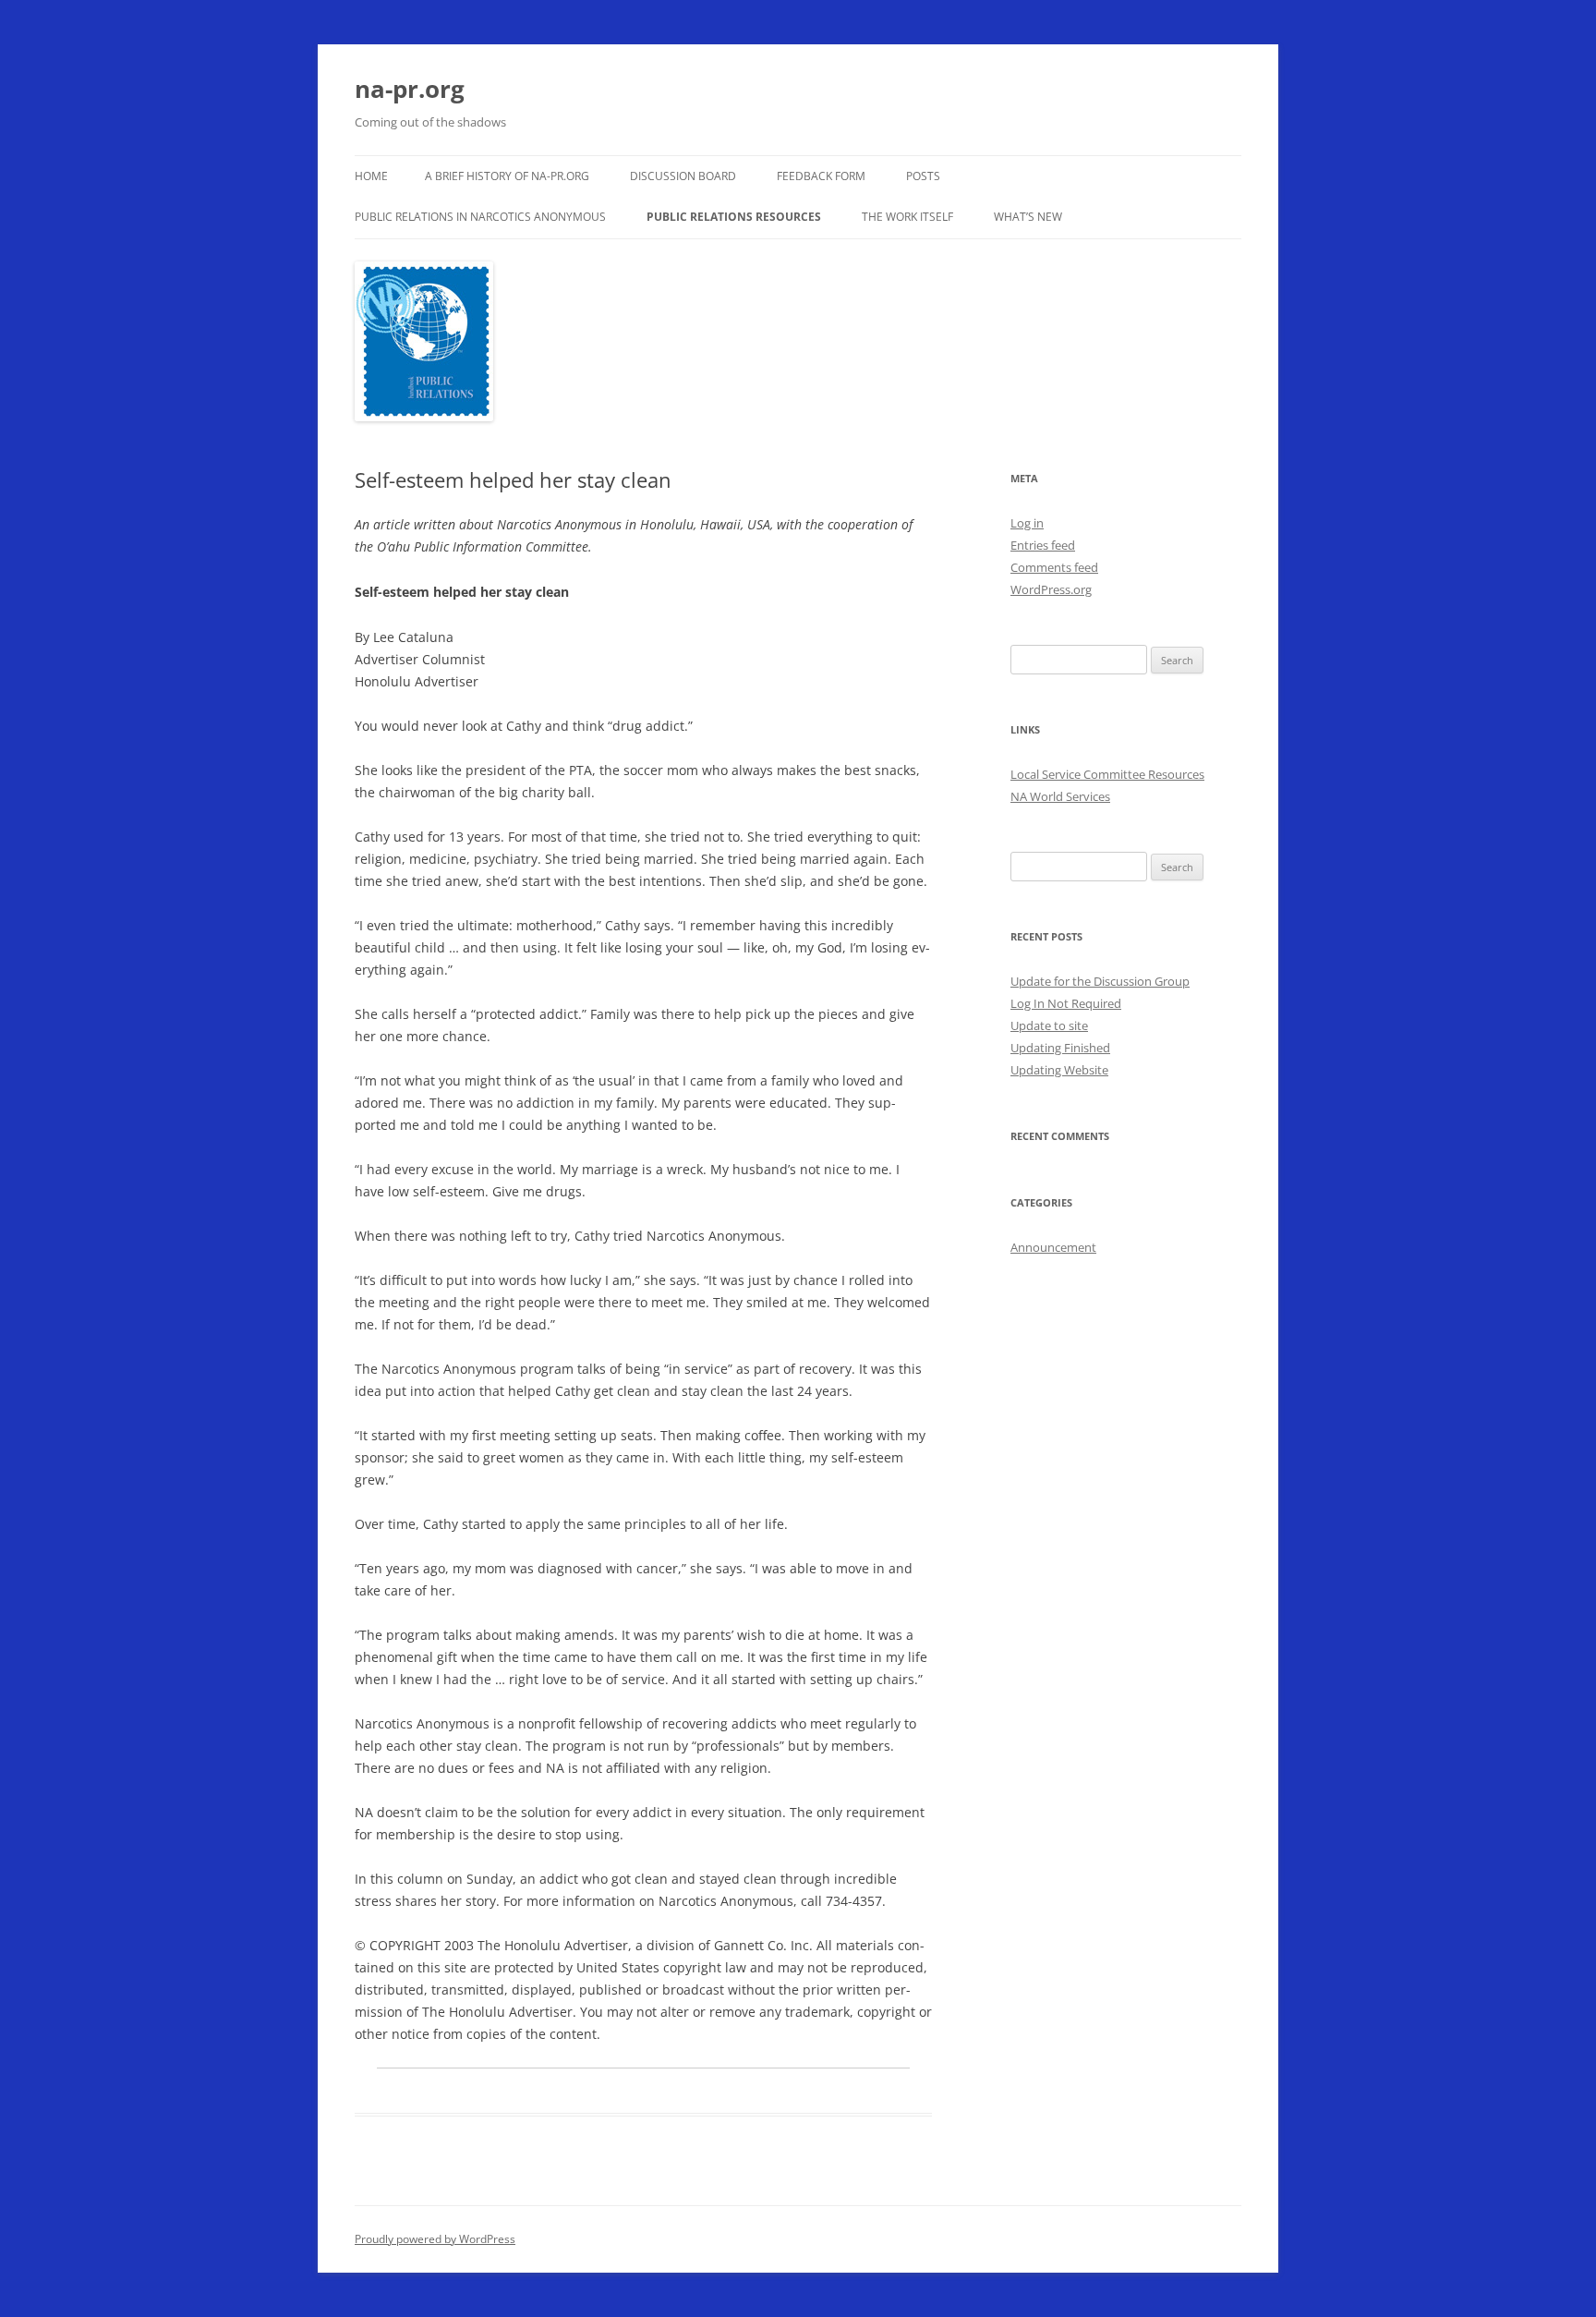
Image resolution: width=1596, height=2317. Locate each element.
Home (371, 176)
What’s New (1028, 217)
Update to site (1049, 1025)
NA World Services (1060, 796)
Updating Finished (1060, 1048)
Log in (1027, 523)
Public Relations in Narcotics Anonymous (480, 217)
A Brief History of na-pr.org (507, 176)
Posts (923, 176)
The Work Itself (907, 217)
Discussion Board (683, 176)
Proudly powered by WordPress (435, 2239)
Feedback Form (821, 176)
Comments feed (1054, 567)
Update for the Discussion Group (1100, 981)
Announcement (1053, 1247)
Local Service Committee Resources (1107, 774)
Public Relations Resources (734, 217)
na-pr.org (410, 89)
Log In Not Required (1066, 1003)
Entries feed (1043, 545)
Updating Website (1059, 1070)
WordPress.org (1051, 589)
